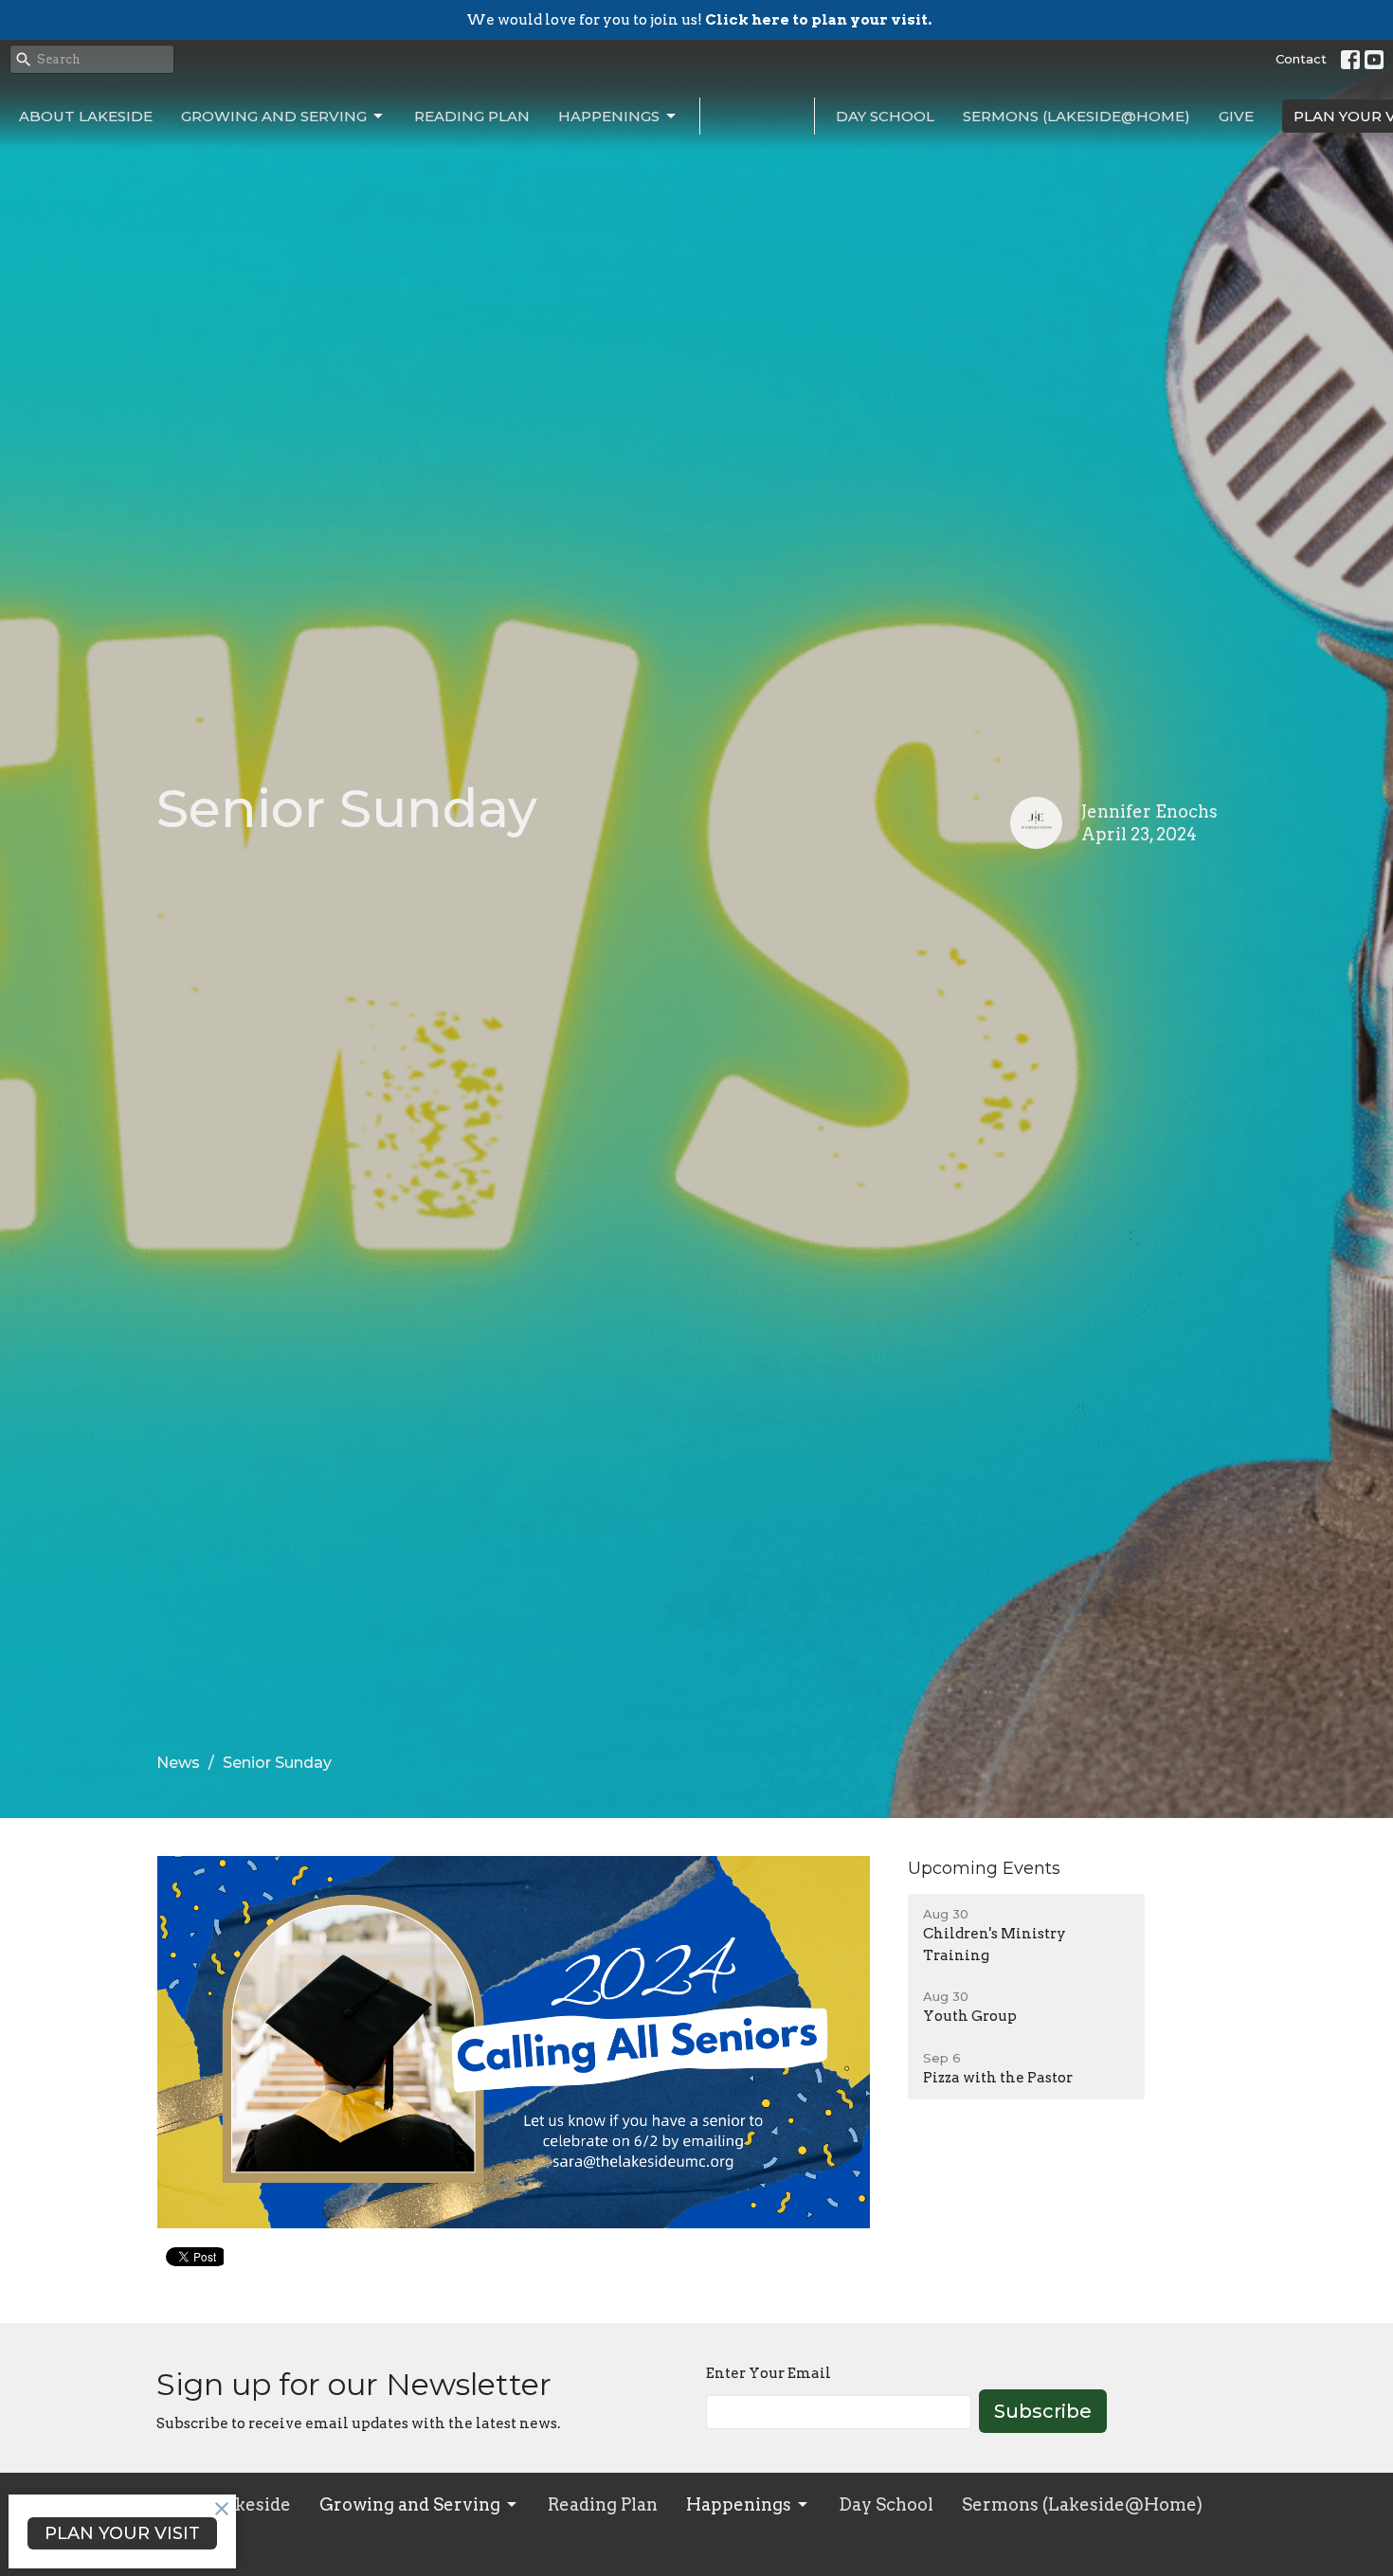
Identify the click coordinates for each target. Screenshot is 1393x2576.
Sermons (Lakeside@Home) (1076, 116)
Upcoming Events (984, 1868)
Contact (1301, 59)
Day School (885, 116)
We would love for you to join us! (699, 20)
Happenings (609, 116)
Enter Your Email (769, 2373)
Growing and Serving (274, 116)
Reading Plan (472, 116)
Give (1236, 116)
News (178, 1763)
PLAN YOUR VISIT (122, 2533)
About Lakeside (86, 116)
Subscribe (1043, 2411)
